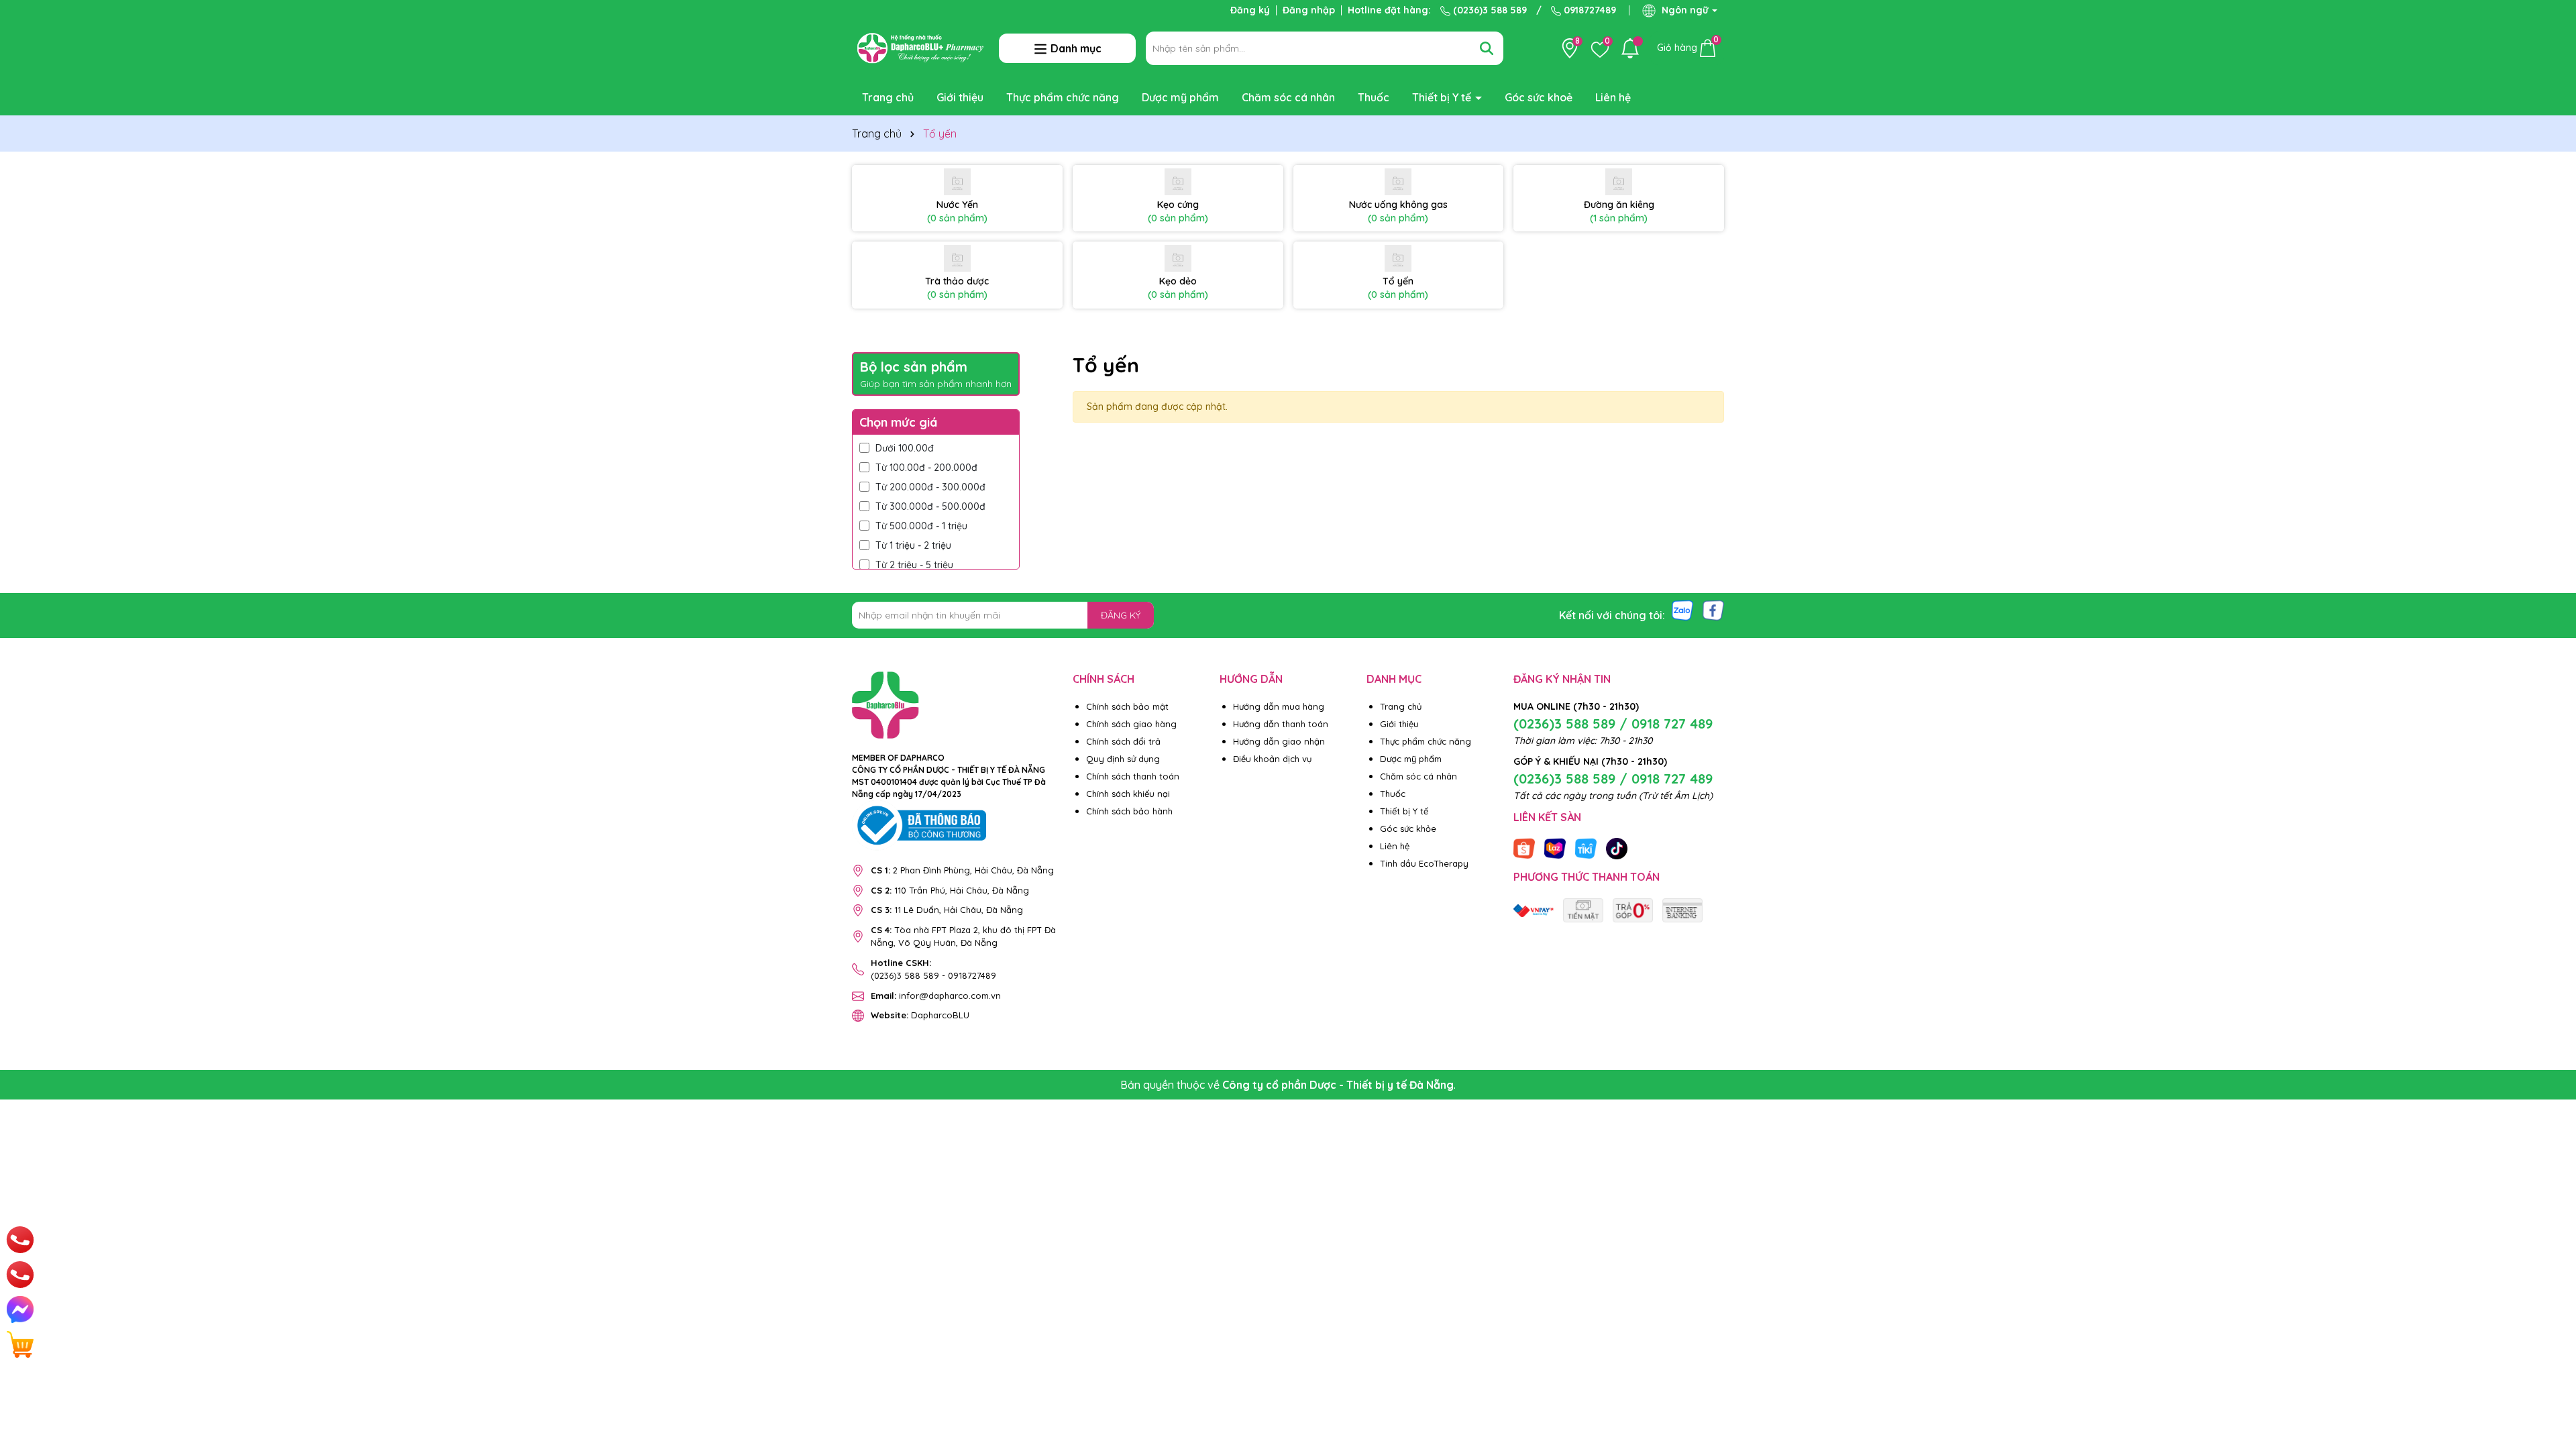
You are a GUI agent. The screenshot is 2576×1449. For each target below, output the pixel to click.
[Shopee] (1524, 848)
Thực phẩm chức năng (1063, 97)
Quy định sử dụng (1123, 759)
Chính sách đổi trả (1123, 741)
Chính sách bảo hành (1129, 811)
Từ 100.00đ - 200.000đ (926, 468)
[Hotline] (20, 1240)
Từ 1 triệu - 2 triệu (913, 545)
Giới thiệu (960, 97)
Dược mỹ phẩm (1180, 97)
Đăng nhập (1309, 10)
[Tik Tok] (1617, 848)
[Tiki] (1586, 848)
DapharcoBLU (920, 1015)
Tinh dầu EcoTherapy (1424, 863)
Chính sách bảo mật (1127, 706)
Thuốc (1374, 97)
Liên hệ (1613, 97)
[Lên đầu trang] (2549, 1368)
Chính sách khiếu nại (1128, 794)
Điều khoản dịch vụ (1272, 759)
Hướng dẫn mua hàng (1279, 706)
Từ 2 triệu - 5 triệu (914, 565)
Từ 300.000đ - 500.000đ (930, 506)
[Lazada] (1555, 848)
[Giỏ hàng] (20, 1344)
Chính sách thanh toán (1133, 776)
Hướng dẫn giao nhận (1279, 741)
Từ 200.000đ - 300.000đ (930, 487)
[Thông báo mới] (1630, 48)
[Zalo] (1682, 609)
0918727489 (1589, 10)
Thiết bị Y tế (1443, 97)
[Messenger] (20, 1309)
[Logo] (920, 47)
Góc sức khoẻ (1539, 97)
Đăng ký (1250, 10)
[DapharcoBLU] (1534, 910)
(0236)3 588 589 (1489, 10)
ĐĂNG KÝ (1121, 615)
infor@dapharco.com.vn (936, 996)
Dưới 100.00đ (905, 448)
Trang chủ (888, 97)
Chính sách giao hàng (1131, 724)
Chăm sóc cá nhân (1288, 97)
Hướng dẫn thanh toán (1281, 724)
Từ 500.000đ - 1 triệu (921, 526)
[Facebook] (1713, 609)
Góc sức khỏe (1408, 828)
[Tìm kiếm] (1487, 48)
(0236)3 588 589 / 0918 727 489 (1613, 723)
